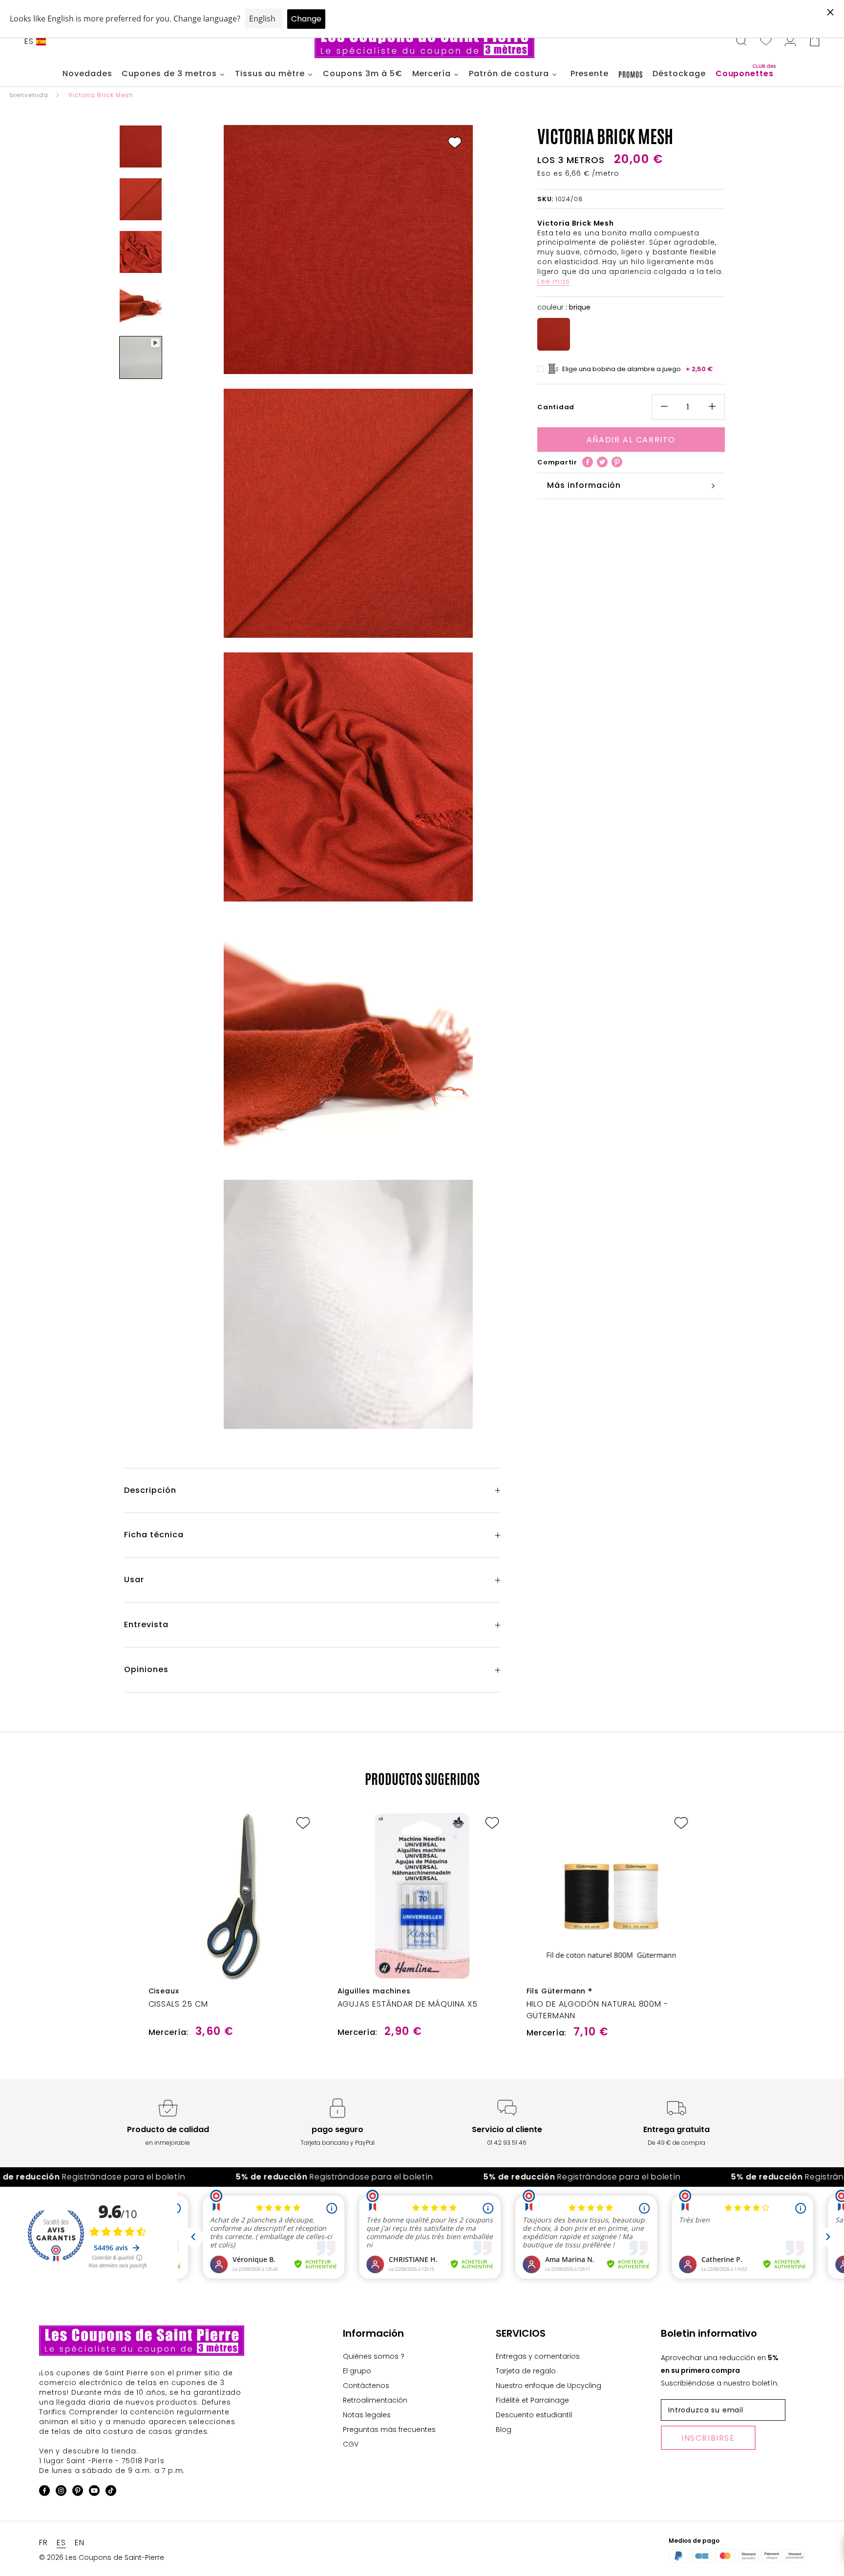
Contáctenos (366, 2386)
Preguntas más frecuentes (389, 2429)
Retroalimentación (375, 2400)
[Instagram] (61, 2492)
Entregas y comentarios (538, 2356)
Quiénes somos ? (374, 2356)
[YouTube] (94, 2492)
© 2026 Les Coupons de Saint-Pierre (102, 2557)
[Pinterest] (617, 462)
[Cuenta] (790, 42)
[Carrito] (815, 42)
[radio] (554, 334)
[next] (813, 1915)
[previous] (31, 1915)
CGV (351, 2444)
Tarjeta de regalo (526, 2371)
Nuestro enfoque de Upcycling (549, 2386)
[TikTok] (111, 2492)
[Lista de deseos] (766, 42)
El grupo (357, 2371)
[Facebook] (588, 462)
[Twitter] (602, 462)
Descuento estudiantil (534, 2415)
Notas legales (367, 2415)
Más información (584, 485)
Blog (504, 2429)
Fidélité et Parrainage (532, 2400)
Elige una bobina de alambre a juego (638, 369)
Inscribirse (708, 2438)
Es (29, 41)
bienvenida (29, 95)
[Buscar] (741, 42)
